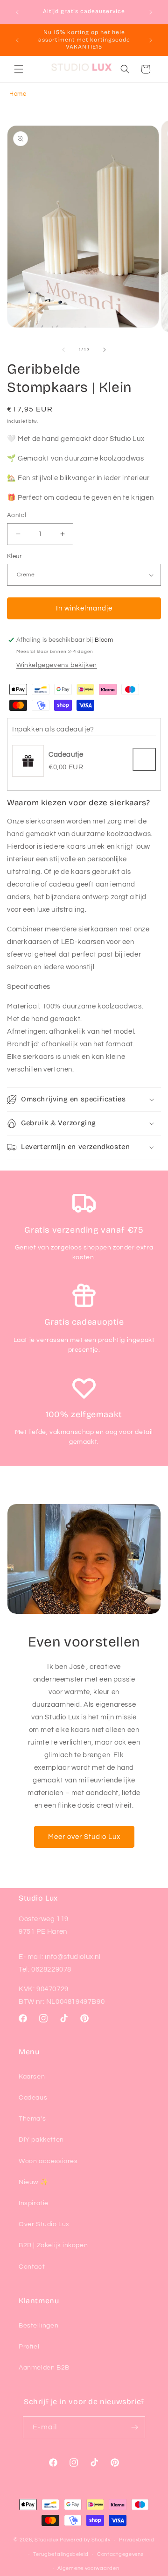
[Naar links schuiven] (63, 350)
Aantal (17, 515)
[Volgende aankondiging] (151, 12)
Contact (32, 2267)
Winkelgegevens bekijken (57, 665)
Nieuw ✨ (33, 2182)
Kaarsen (32, 2077)
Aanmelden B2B (44, 2368)
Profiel (29, 2347)
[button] (19, 69)
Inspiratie (34, 2203)
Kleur (14, 556)
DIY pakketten (41, 2140)
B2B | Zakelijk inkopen (53, 2245)
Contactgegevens (120, 2554)
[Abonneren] (134, 2427)
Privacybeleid (136, 2540)
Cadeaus (33, 2098)
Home (18, 94)
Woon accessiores (48, 2161)
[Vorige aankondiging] (17, 12)
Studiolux (46, 2540)
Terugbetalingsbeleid (61, 2554)
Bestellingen (38, 2326)
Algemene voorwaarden (88, 2568)
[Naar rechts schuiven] (105, 350)
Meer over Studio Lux (84, 1837)
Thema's (32, 2119)
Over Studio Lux (44, 2224)
